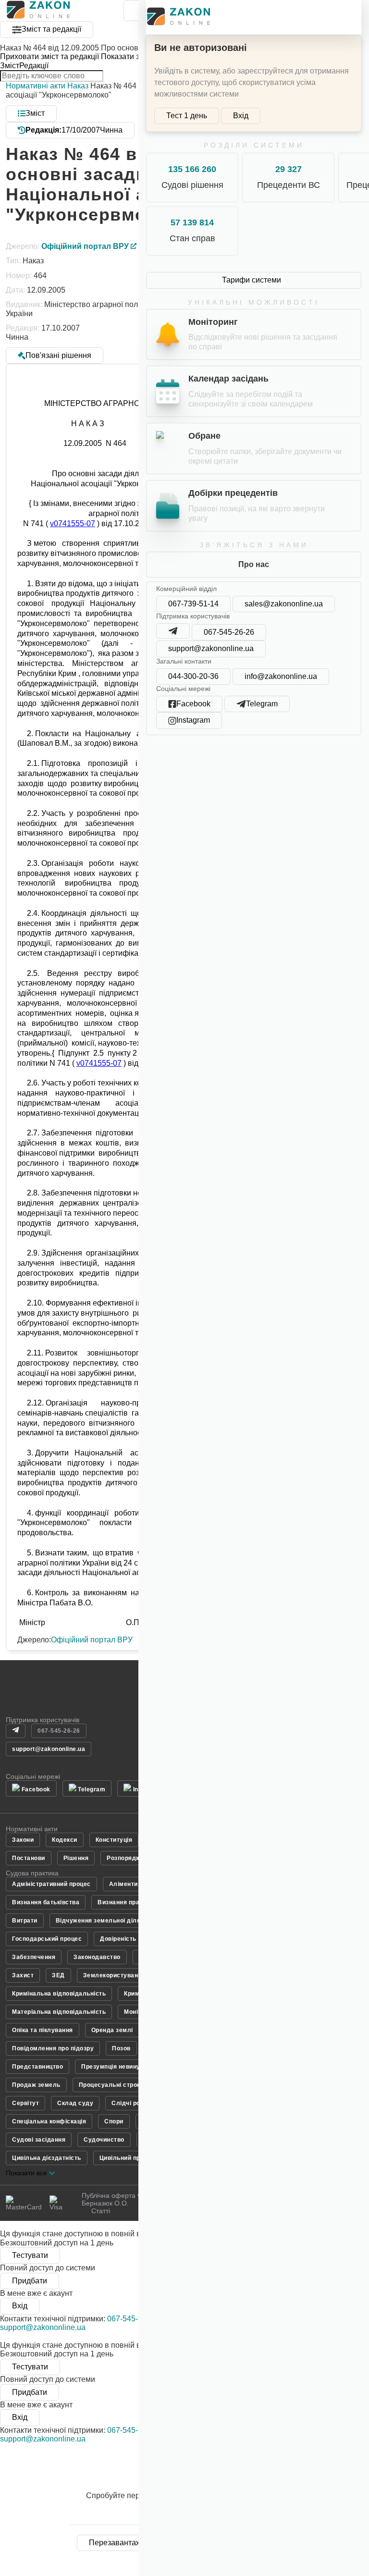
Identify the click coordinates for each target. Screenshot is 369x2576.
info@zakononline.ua (281, 676)
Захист (23, 1975)
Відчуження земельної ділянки (103, 1921)
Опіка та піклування (43, 2030)
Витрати (25, 1921)
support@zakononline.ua (211, 648)
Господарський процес (47, 1939)
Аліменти (123, 1884)
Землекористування (114, 1975)
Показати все (27, 2173)
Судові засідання (39, 2140)
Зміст (10, 66)
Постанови (29, 1858)
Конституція (114, 1840)
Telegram (91, 1789)
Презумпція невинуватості (122, 2067)
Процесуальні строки (111, 2085)
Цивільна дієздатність (47, 2158)
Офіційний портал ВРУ (92, 1640)
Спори (114, 2121)
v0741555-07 (73, 524)
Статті (101, 2211)
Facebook (35, 1789)
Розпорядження (131, 1858)
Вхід (241, 116)
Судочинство (104, 2140)
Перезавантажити (121, 2543)
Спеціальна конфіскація (49, 2121)
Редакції (34, 66)
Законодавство (97, 1957)
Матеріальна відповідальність (59, 2012)
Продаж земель (36, 2085)
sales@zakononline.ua (284, 604)
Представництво (37, 2067)
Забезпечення (34, 1957)
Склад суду (75, 2103)
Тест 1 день (187, 116)
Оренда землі (112, 2030)
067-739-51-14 (193, 604)
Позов (121, 2048)
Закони (23, 1840)
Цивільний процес (127, 2158)
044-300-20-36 (193, 676)
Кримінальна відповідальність (59, 1994)
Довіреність (118, 1939)
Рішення (76, 1858)
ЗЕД (58, 1975)
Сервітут (25, 2103)
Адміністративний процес (51, 1884)
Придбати (30, 2281)
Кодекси (65, 1840)
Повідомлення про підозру (53, 2048)
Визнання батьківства (46, 1902)
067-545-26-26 (229, 632)
